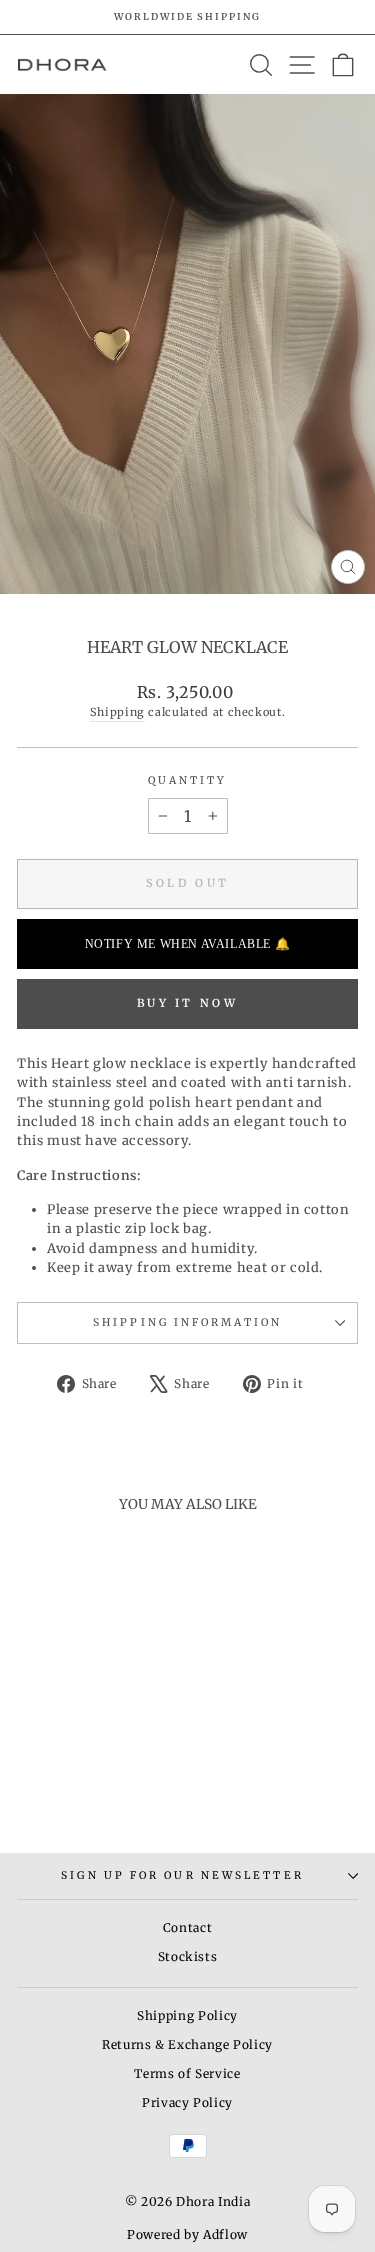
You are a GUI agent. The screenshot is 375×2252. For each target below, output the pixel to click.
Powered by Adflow (187, 2234)
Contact (188, 1927)
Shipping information (187, 1322)
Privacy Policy (187, 2102)
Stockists (188, 1956)
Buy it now (187, 1003)
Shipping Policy (187, 2015)
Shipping (117, 712)
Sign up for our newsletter (182, 1875)
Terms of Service (187, 2073)
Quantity (188, 780)
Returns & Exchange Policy (187, 2044)
